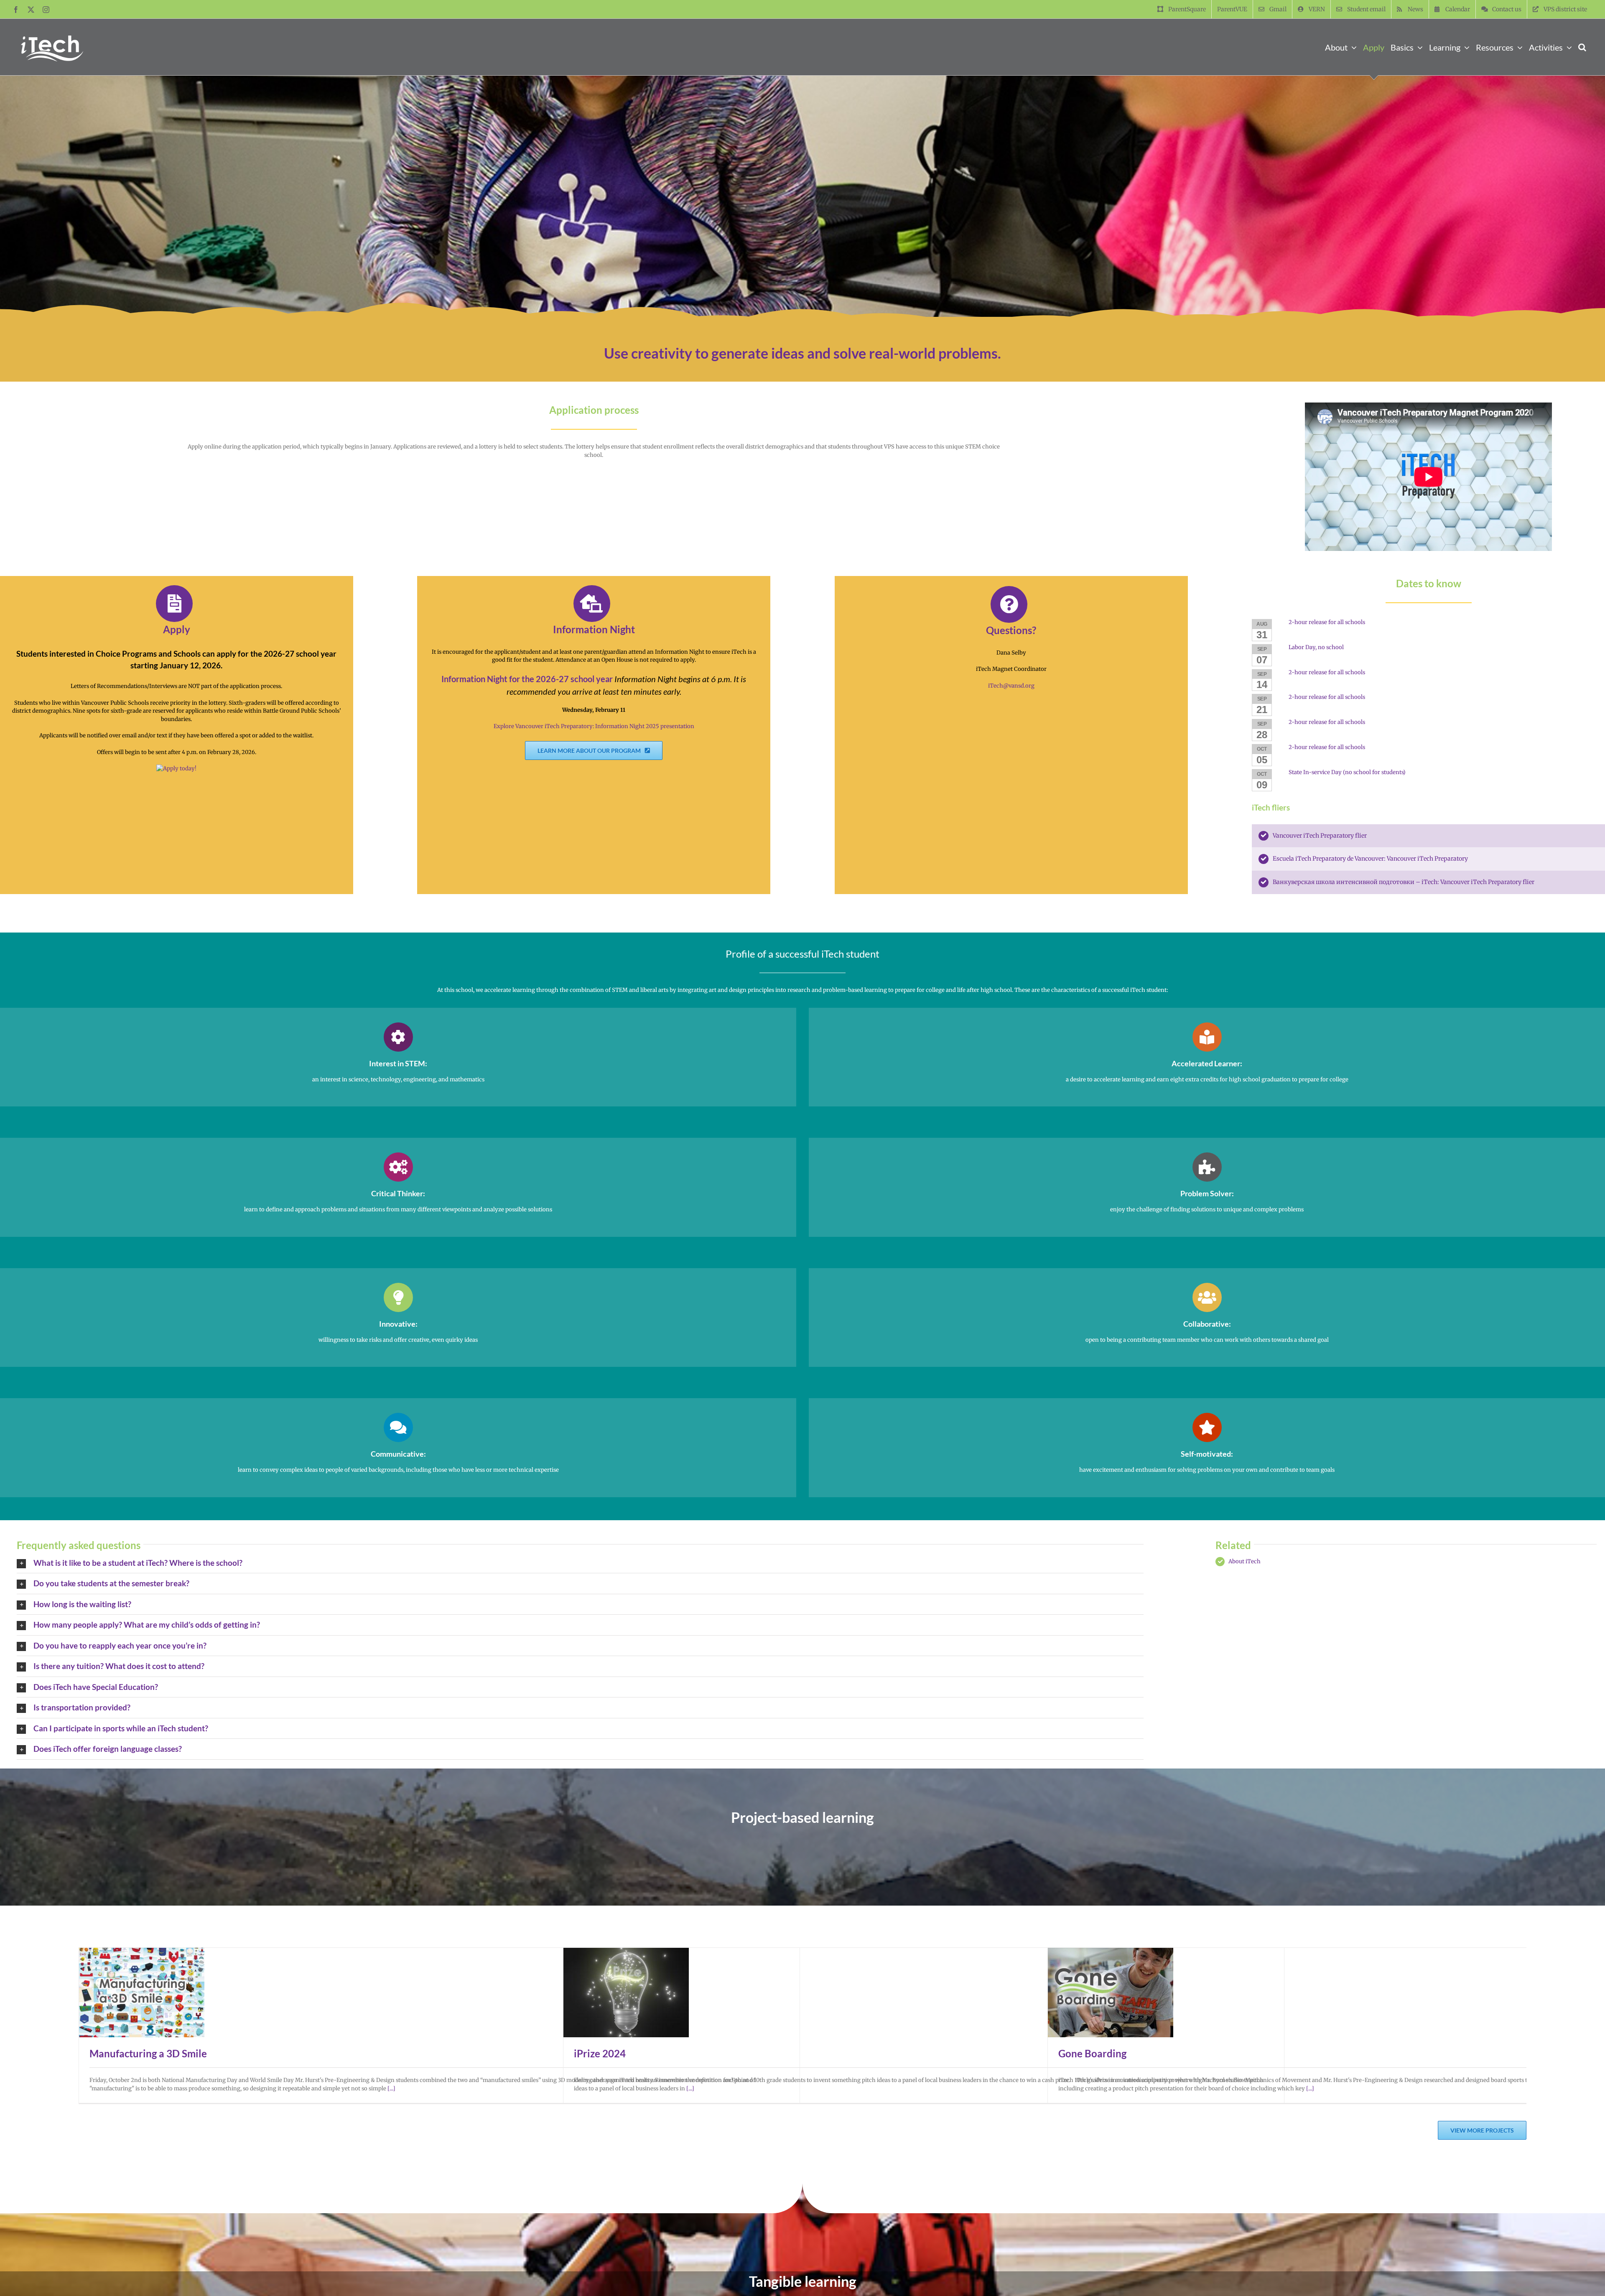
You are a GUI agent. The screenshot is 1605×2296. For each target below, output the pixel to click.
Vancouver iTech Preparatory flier (1320, 836)
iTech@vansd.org (1011, 686)
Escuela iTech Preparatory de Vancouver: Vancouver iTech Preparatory (1370, 859)
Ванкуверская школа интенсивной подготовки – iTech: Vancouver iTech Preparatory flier (1404, 882)
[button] (1582, 47)
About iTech (1245, 1561)
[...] (391, 2088)
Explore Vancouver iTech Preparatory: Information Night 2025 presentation (594, 726)
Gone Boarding (1092, 2053)
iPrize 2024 (600, 2053)
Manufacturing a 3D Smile (148, 2053)
